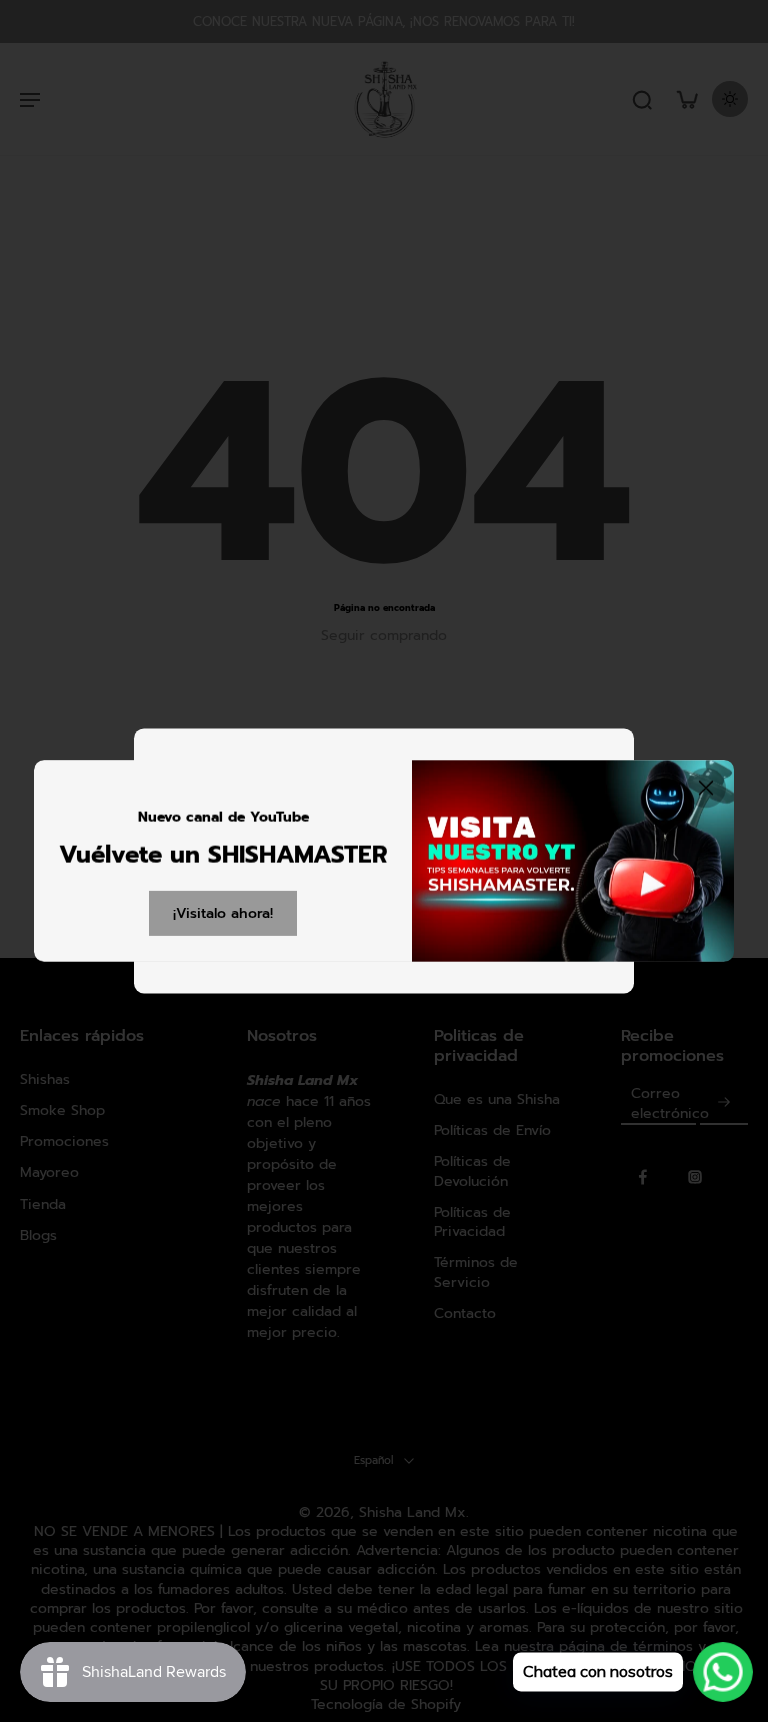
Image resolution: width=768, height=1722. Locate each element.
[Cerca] (706, 788)
